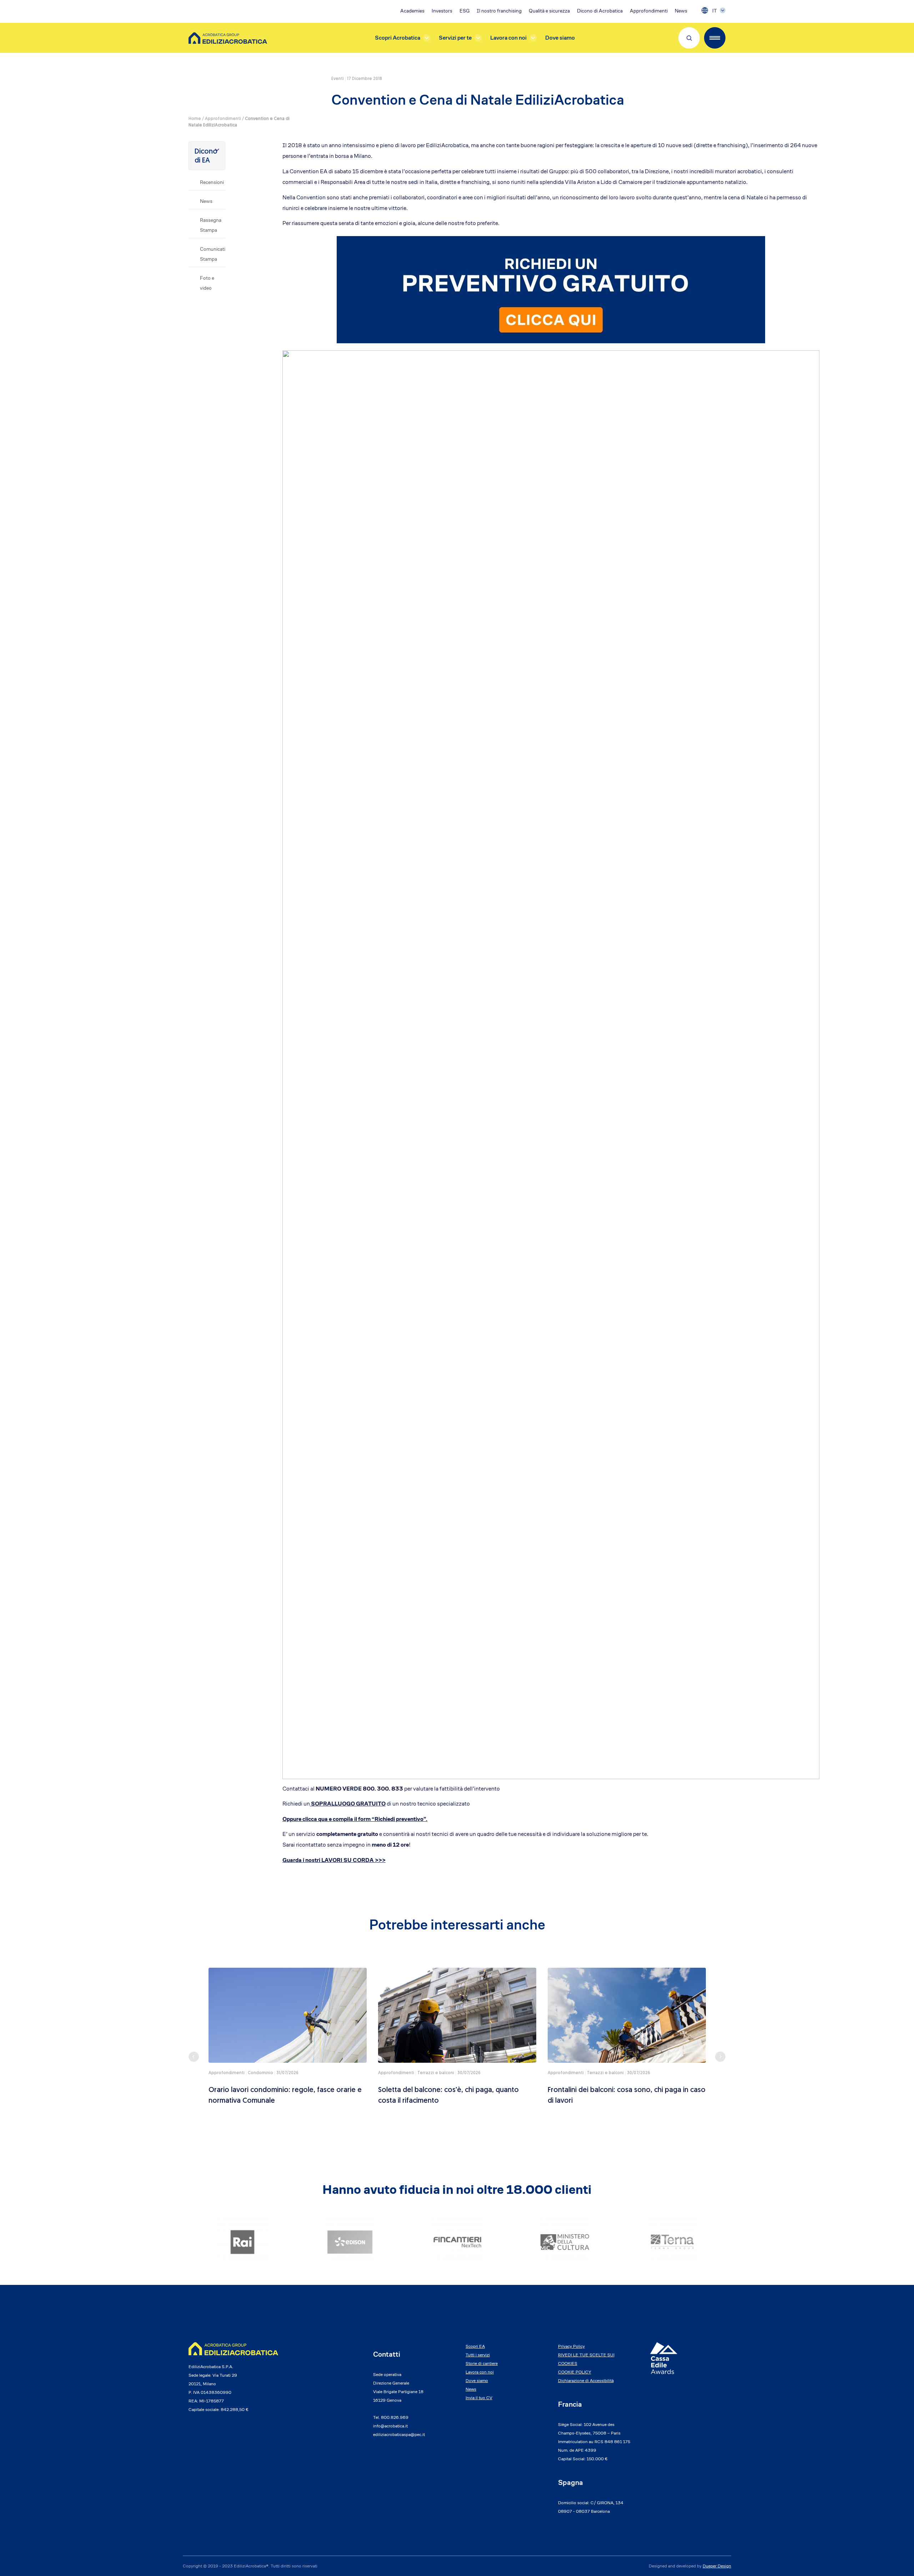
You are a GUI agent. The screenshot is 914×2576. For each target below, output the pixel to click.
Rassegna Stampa (211, 225)
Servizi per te (455, 38)
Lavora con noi (508, 38)
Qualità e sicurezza (549, 11)
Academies (412, 11)
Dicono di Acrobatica (600, 11)
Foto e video (207, 283)
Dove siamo (560, 38)
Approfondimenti (649, 11)
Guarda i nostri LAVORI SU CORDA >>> (334, 1860)
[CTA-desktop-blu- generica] (551, 289)
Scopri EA (475, 2346)
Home (195, 119)
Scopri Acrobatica (398, 38)
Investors (442, 11)
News (681, 11)
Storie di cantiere (482, 2363)
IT (715, 11)
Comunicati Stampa (213, 254)
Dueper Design (717, 2566)
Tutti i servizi (478, 2355)
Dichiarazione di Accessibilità (586, 2380)
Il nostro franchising (499, 11)
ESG (464, 11)
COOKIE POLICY (575, 2372)
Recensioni (212, 182)
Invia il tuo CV (479, 2398)
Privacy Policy (571, 2346)
